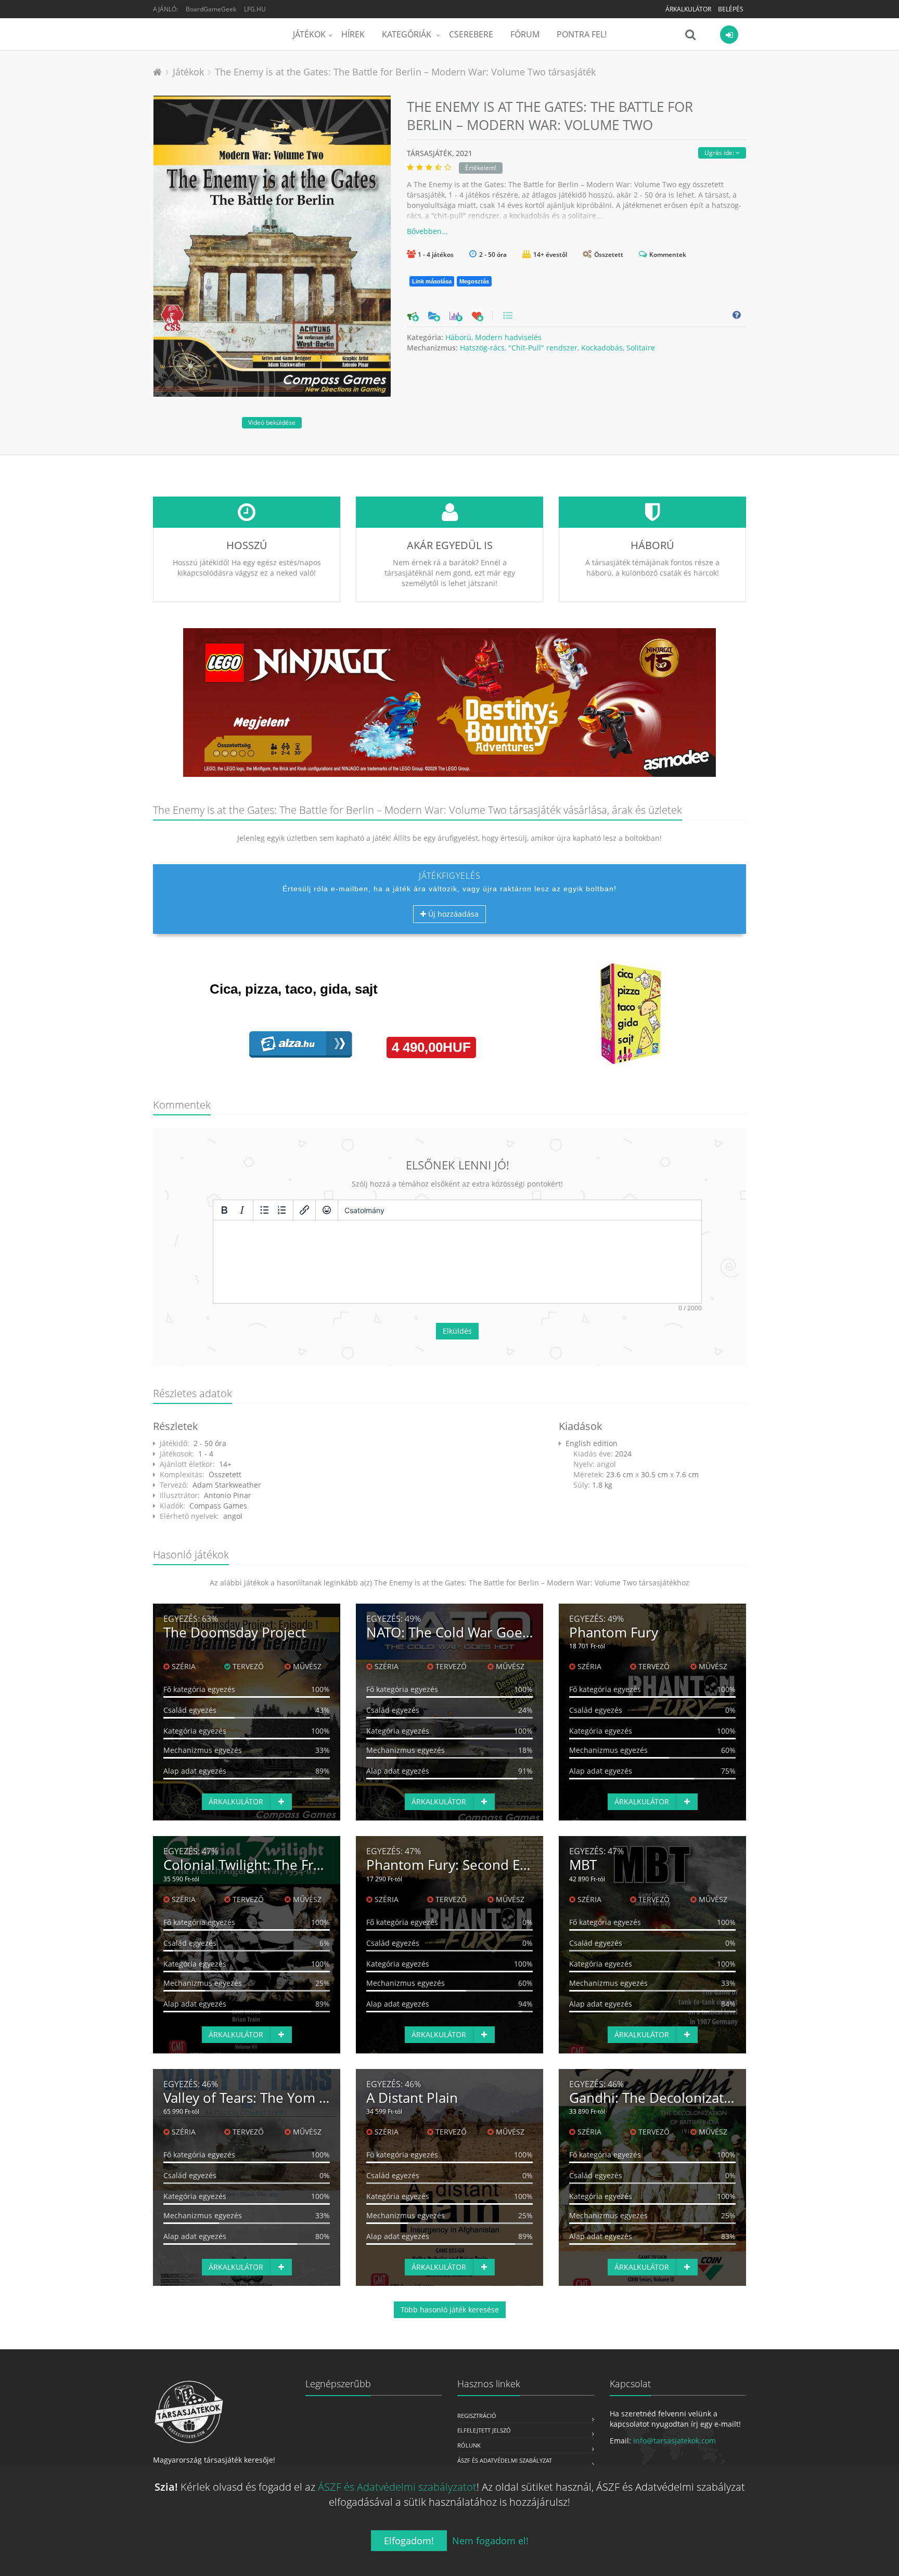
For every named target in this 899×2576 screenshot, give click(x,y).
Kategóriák (408, 34)
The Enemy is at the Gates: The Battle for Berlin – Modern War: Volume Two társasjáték (405, 72)
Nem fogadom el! (490, 2541)
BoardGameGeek (211, 9)
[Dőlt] (242, 1210)
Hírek (353, 34)
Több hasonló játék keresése (450, 2310)
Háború (458, 337)
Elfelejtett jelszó (484, 2430)
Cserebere (471, 34)
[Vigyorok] (327, 1210)
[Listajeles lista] (264, 1210)
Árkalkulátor (688, 9)
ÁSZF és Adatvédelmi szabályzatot (397, 2487)
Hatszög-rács (482, 348)
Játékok (309, 34)
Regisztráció (477, 2416)
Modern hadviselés (508, 337)
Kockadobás (602, 348)
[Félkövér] (224, 1210)
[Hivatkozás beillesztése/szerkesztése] (304, 1210)
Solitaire (641, 348)
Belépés (731, 9)
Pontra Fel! (582, 34)
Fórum (525, 34)
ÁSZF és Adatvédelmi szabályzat (505, 2460)
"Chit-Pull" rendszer (543, 348)
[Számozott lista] (282, 1210)
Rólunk (469, 2445)
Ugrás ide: (720, 153)
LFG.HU (255, 9)
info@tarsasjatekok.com (675, 2441)
